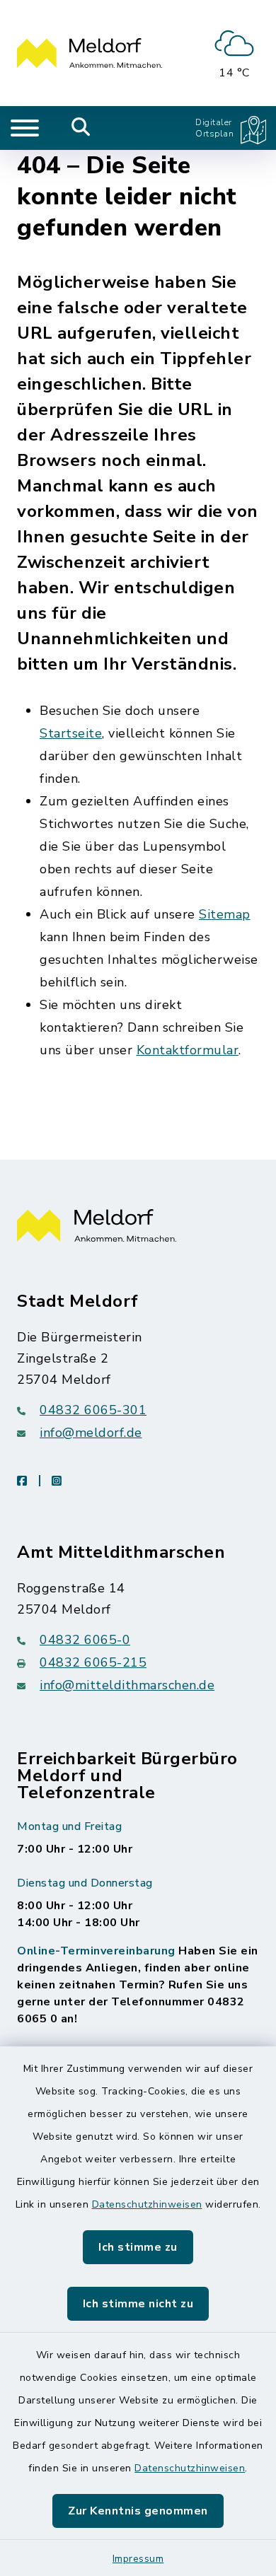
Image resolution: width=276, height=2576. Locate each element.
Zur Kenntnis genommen (138, 2511)
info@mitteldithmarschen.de (127, 1685)
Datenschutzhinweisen (147, 2204)
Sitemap (225, 914)
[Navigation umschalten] (25, 128)
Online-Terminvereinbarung (96, 1951)
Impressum (138, 2559)
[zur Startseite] (90, 53)
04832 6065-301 (93, 1410)
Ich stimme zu (138, 2247)
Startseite (71, 733)
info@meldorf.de (91, 1433)
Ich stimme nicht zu (138, 2304)
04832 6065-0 (85, 1640)
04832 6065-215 (93, 1662)
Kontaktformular (188, 1050)
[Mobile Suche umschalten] (81, 128)
